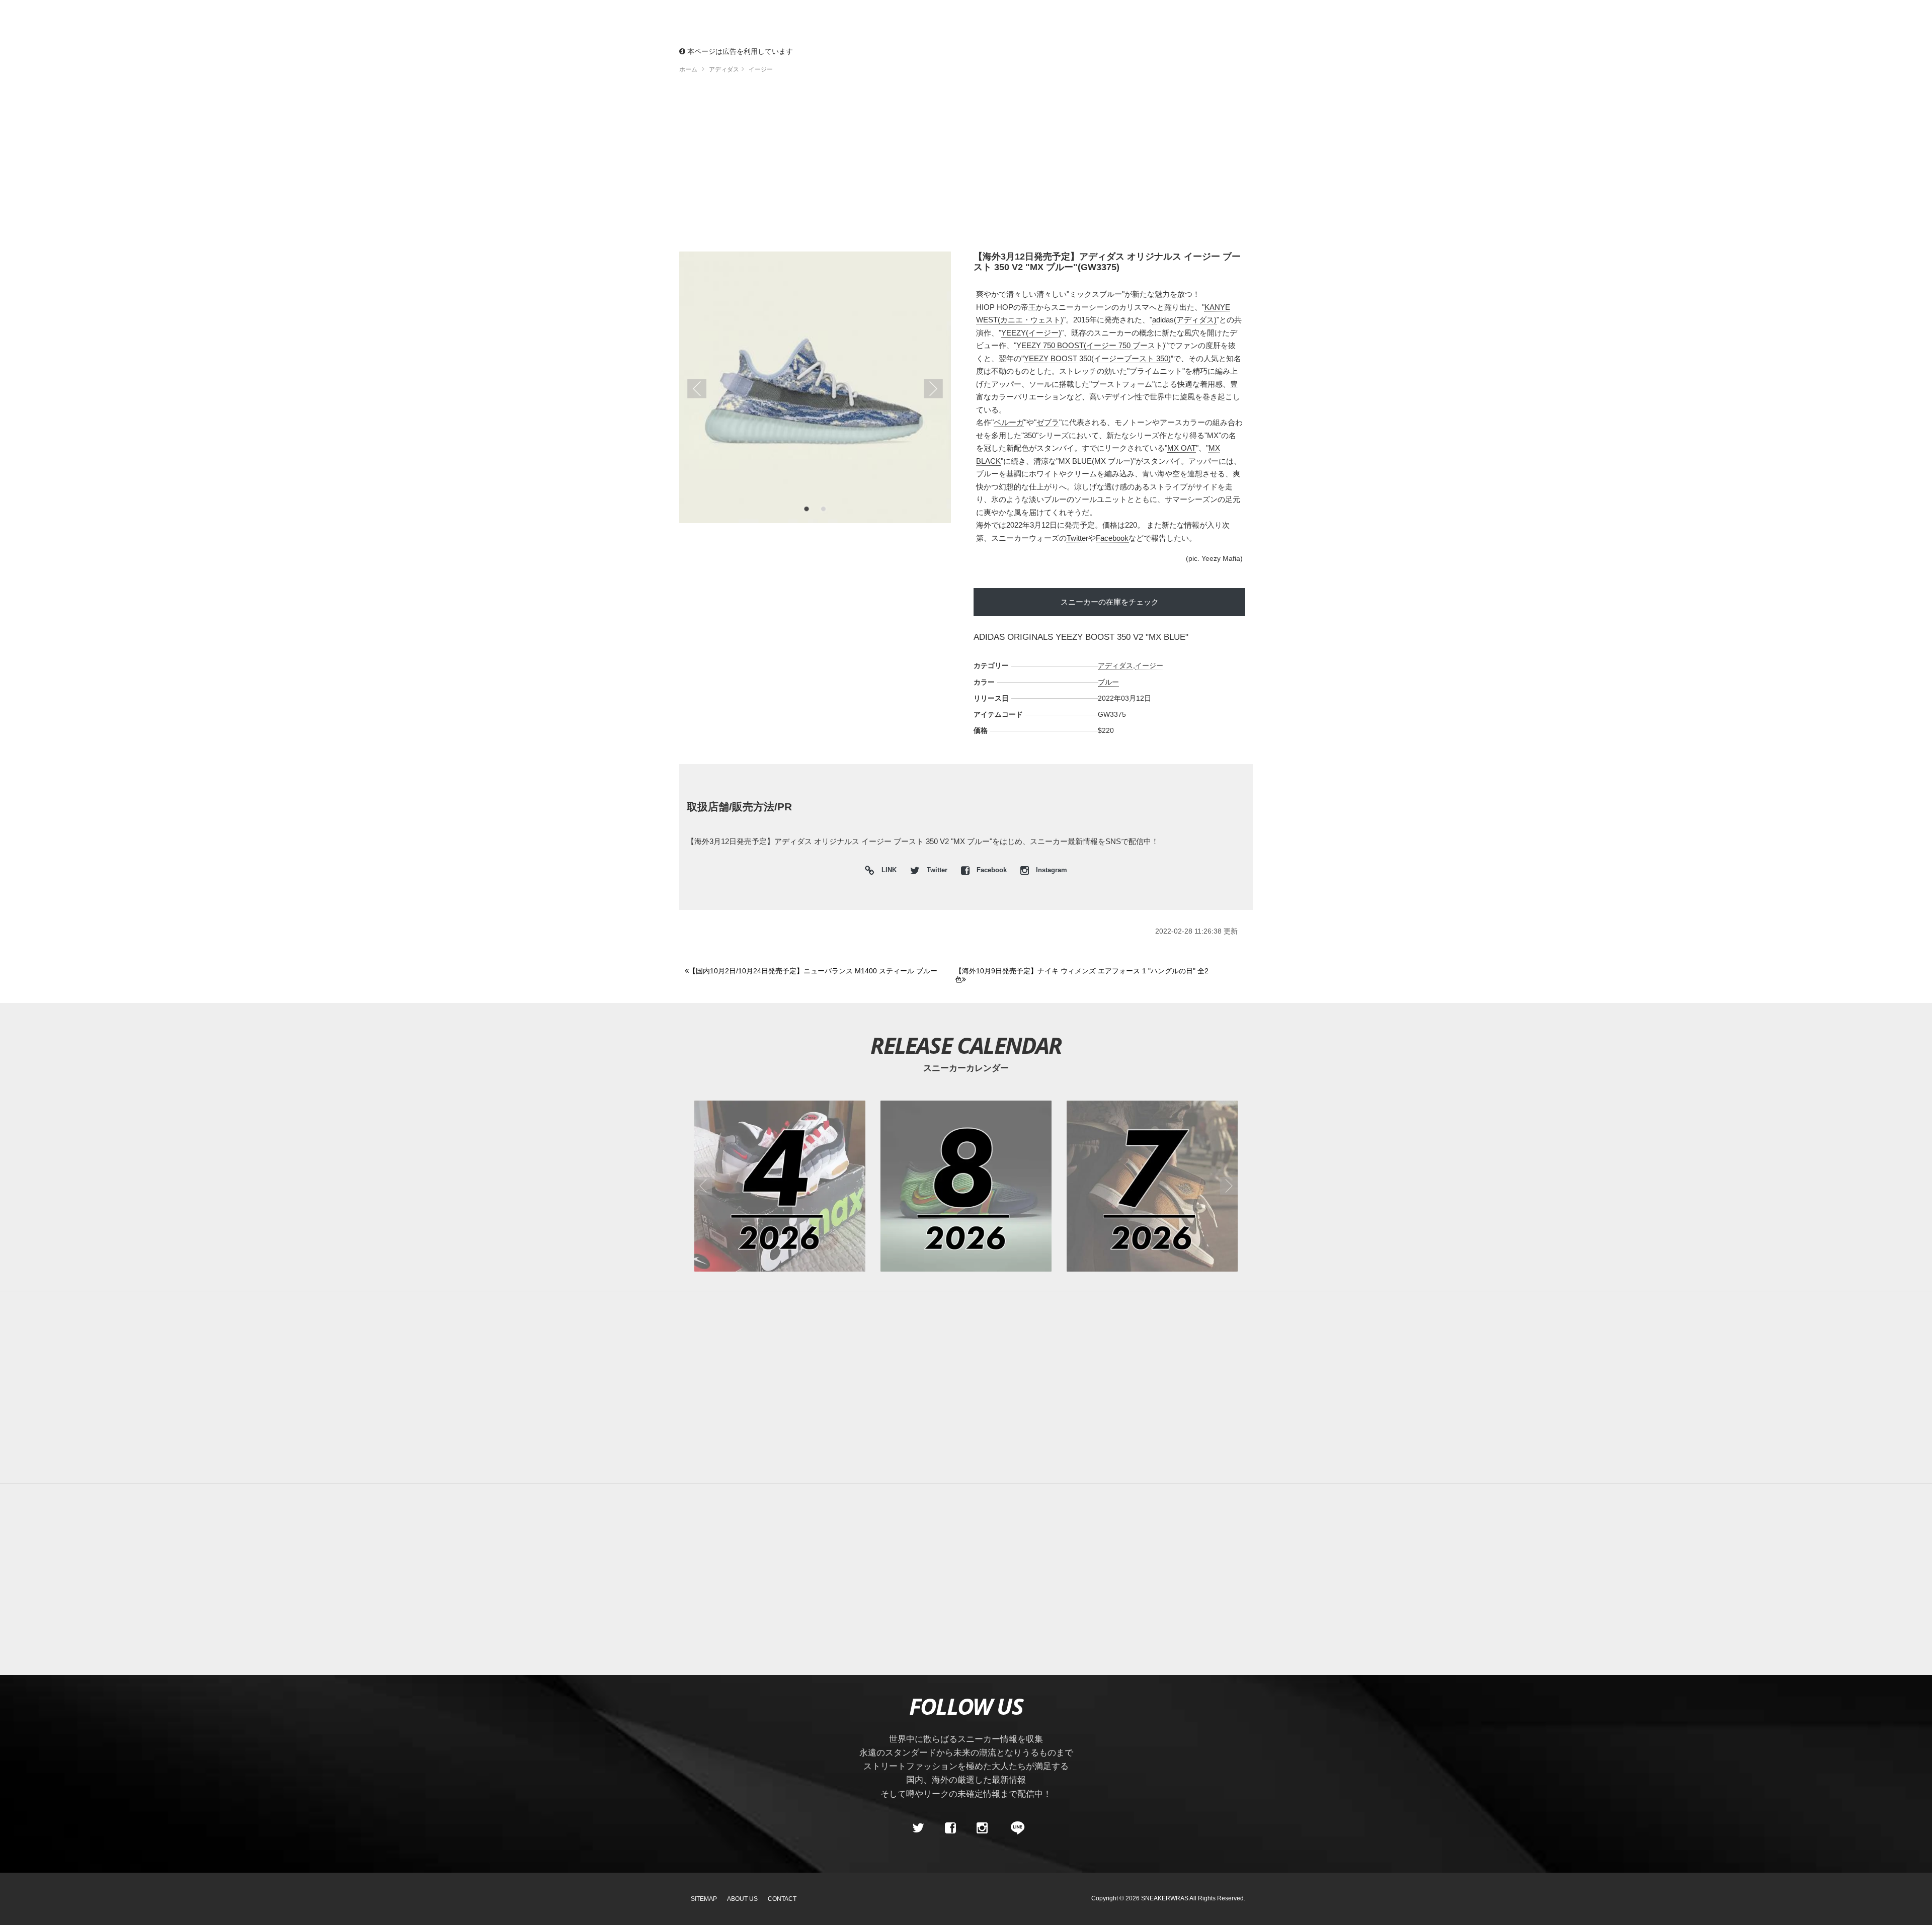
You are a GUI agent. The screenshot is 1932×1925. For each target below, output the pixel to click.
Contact (782, 1899)
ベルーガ (1009, 422)
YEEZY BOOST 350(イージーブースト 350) (1097, 358)
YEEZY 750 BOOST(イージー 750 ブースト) (1091, 345)
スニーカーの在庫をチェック (1110, 602)
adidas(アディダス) (1184, 320)
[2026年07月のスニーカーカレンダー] (1152, 1186)
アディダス (1115, 665)
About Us (742, 1899)
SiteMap (704, 1899)
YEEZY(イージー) (1031, 333)
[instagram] (982, 1828)
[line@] (1014, 1828)
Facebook (1112, 538)
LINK (887, 871)
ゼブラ (1048, 422)
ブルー (1108, 682)
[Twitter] (918, 1828)
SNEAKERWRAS (1165, 1898)
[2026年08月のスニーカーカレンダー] (966, 1186)
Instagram (1051, 870)
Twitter (1077, 538)
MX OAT (1182, 448)
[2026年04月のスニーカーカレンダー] (780, 1186)
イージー (1149, 665)
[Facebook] (950, 1828)
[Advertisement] (966, 166)
